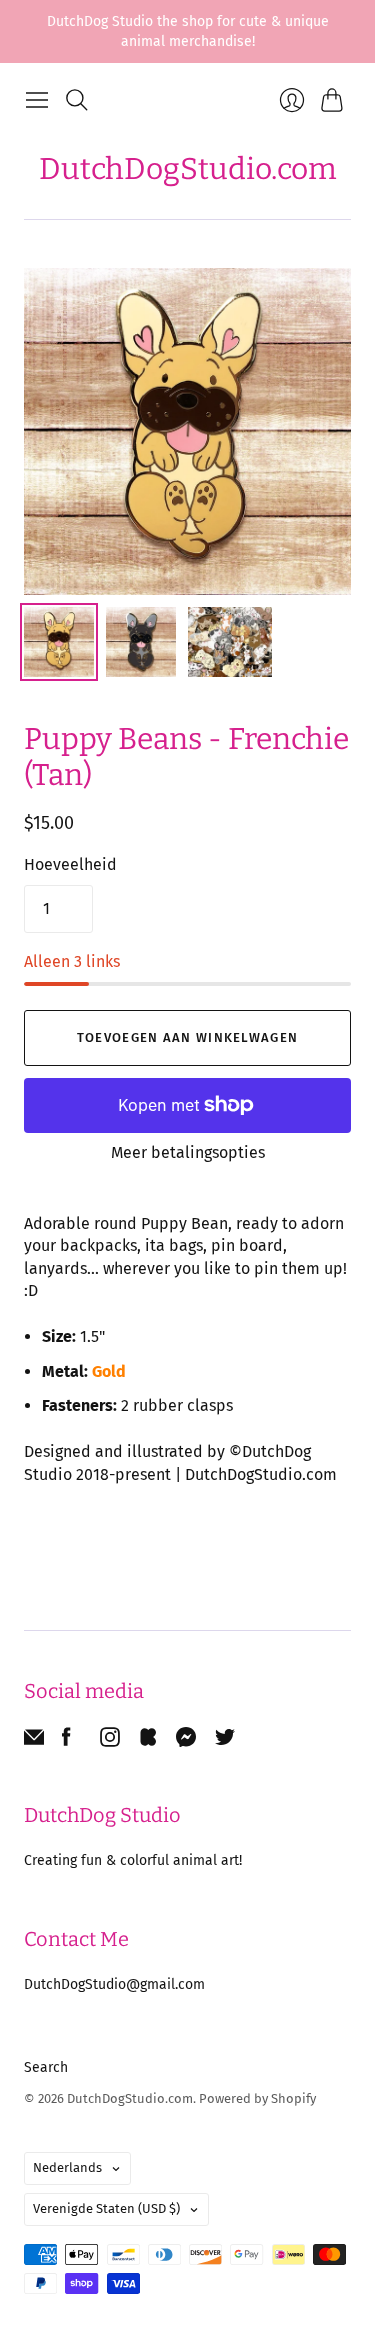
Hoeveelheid (70, 864)
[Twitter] (225, 1741)
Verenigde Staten (106, 2208)
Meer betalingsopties (188, 1152)
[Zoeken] (77, 100)
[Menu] (37, 100)
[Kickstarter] (148, 1741)
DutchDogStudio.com (188, 169)
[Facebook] (66, 1741)
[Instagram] (110, 1741)
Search (46, 2067)
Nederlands (67, 2167)
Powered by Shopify (257, 2098)
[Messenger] (186, 1741)
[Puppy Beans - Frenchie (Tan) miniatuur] (59, 642)
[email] (34, 1741)
